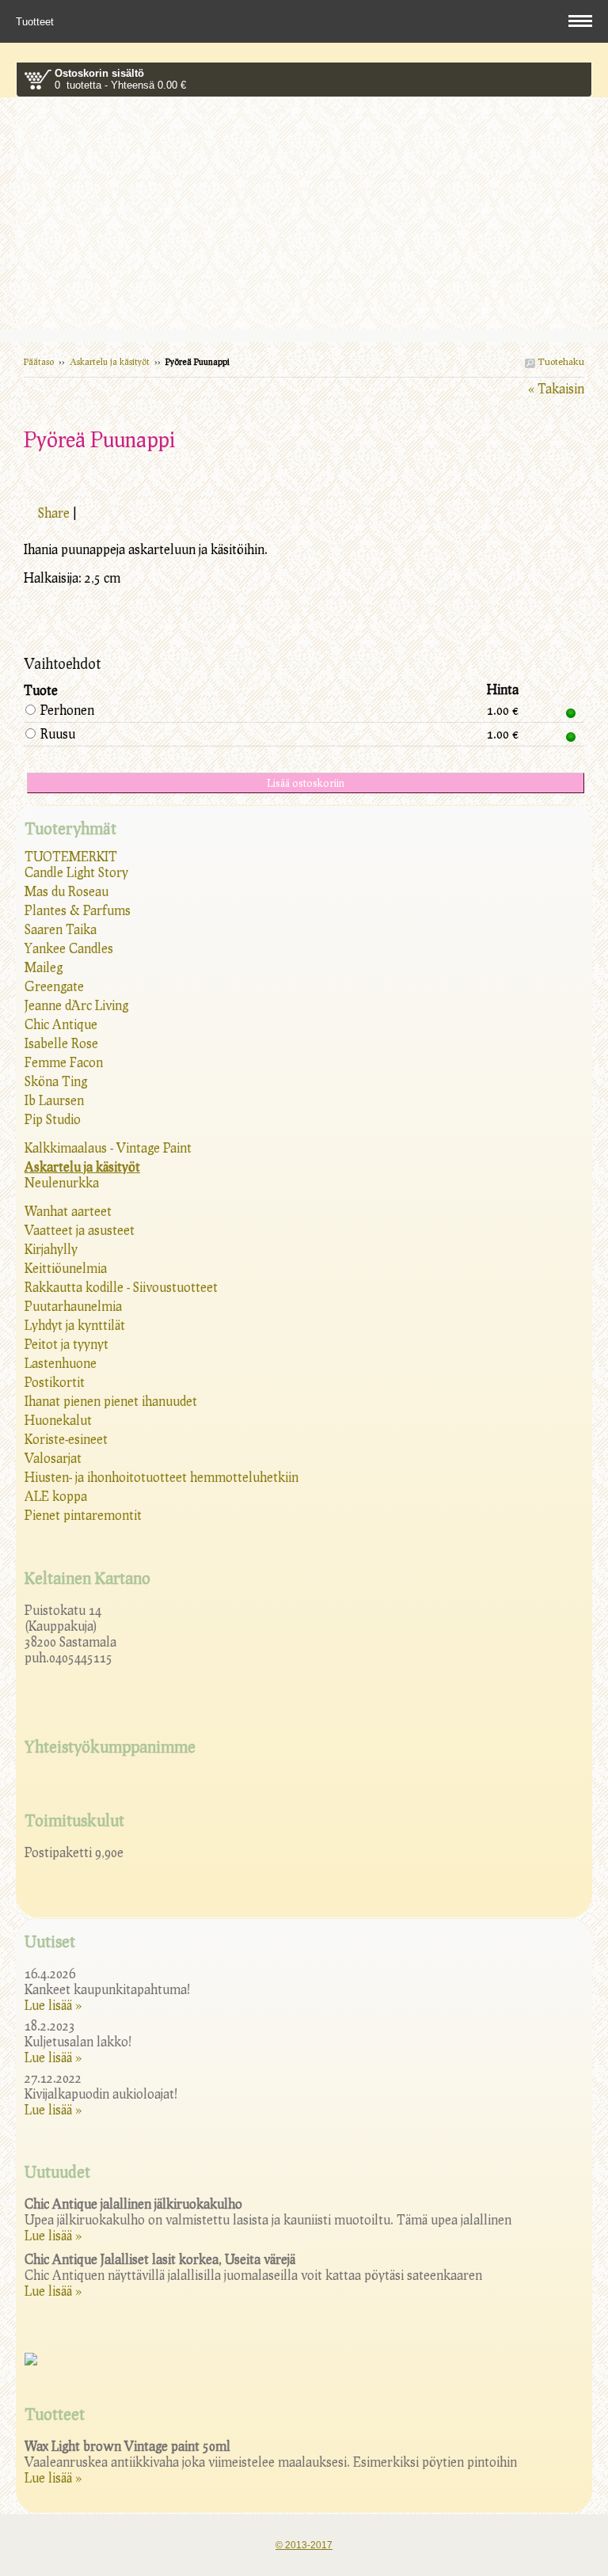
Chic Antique (61, 1024)
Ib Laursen (54, 1100)
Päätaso (39, 361)
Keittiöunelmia (66, 1268)
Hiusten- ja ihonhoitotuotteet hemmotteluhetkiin (161, 1477)
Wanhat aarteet (68, 1211)
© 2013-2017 (304, 2545)
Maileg (44, 967)
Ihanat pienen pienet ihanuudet (111, 1401)
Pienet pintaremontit (83, 1515)
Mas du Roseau (66, 891)
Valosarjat (53, 1458)
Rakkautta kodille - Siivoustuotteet (121, 1287)
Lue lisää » (53, 2005)
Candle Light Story (76, 872)
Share (54, 513)
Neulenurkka (62, 1182)
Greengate (54, 986)
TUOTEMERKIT (71, 856)
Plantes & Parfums (78, 910)
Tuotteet (36, 22)
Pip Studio (53, 1119)
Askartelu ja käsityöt (110, 361)
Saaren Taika (61, 929)
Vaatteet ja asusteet (80, 1230)
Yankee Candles (69, 948)
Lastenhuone (61, 1363)
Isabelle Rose (61, 1043)
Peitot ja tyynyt (66, 1344)
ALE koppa (56, 1496)
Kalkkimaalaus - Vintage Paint (108, 1147)
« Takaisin (556, 388)
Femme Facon (64, 1062)
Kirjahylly (51, 1249)
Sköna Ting (56, 1081)
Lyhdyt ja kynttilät (75, 1325)
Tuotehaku (560, 361)
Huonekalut (58, 1420)
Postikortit (55, 1382)
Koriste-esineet (66, 1439)
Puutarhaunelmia (73, 1306)
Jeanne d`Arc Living (76, 1005)
